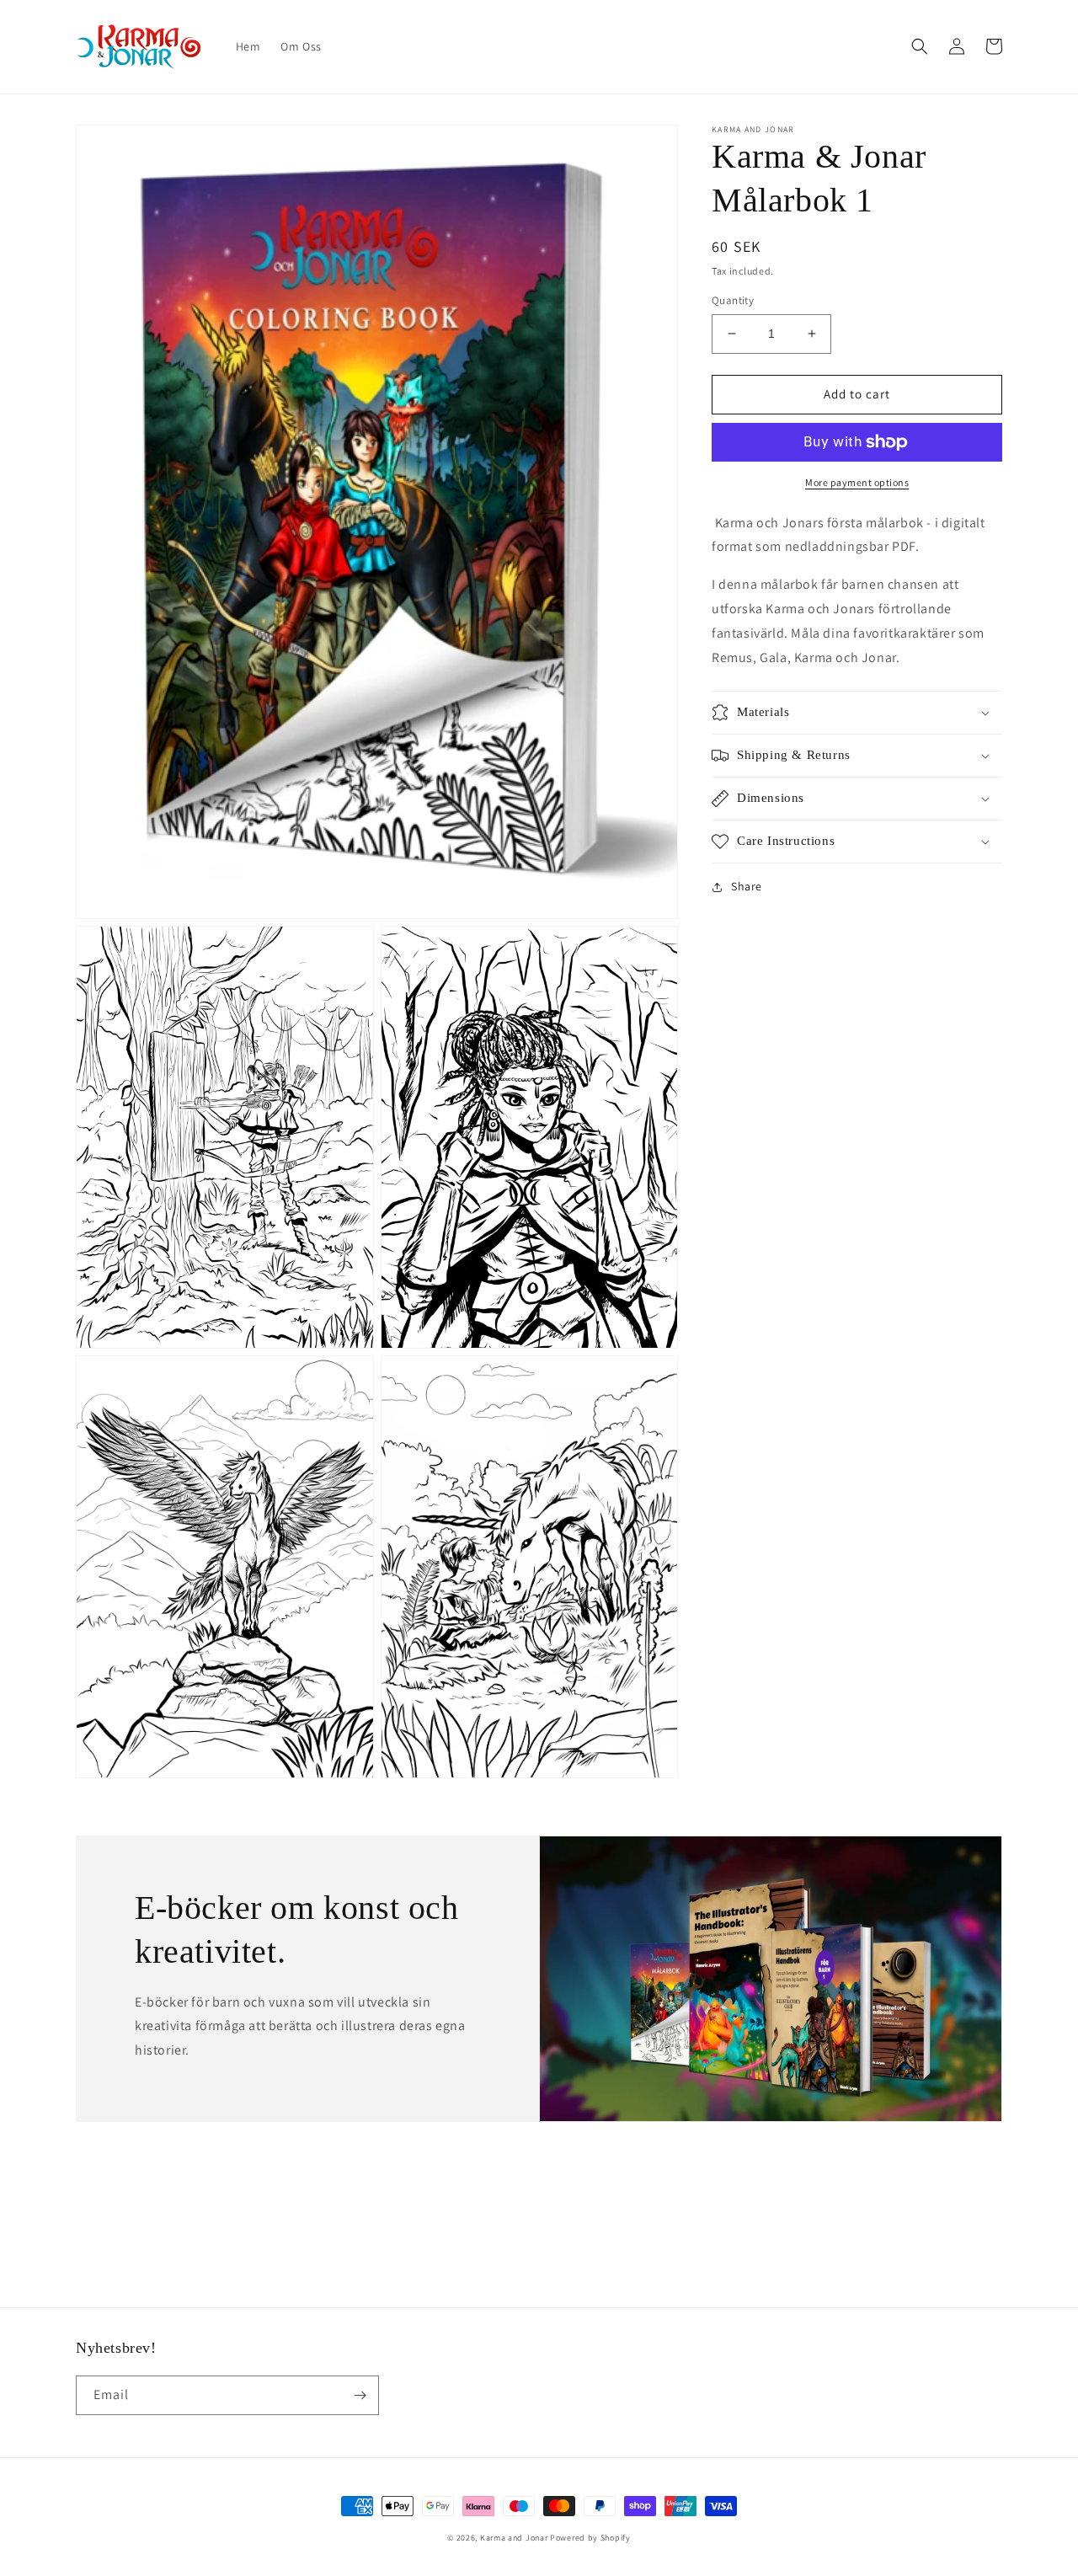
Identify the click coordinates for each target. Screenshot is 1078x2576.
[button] (920, 46)
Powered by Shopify (590, 2538)
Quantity (733, 300)
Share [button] (747, 886)
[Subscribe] (360, 2395)
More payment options (857, 482)
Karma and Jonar (514, 2538)
